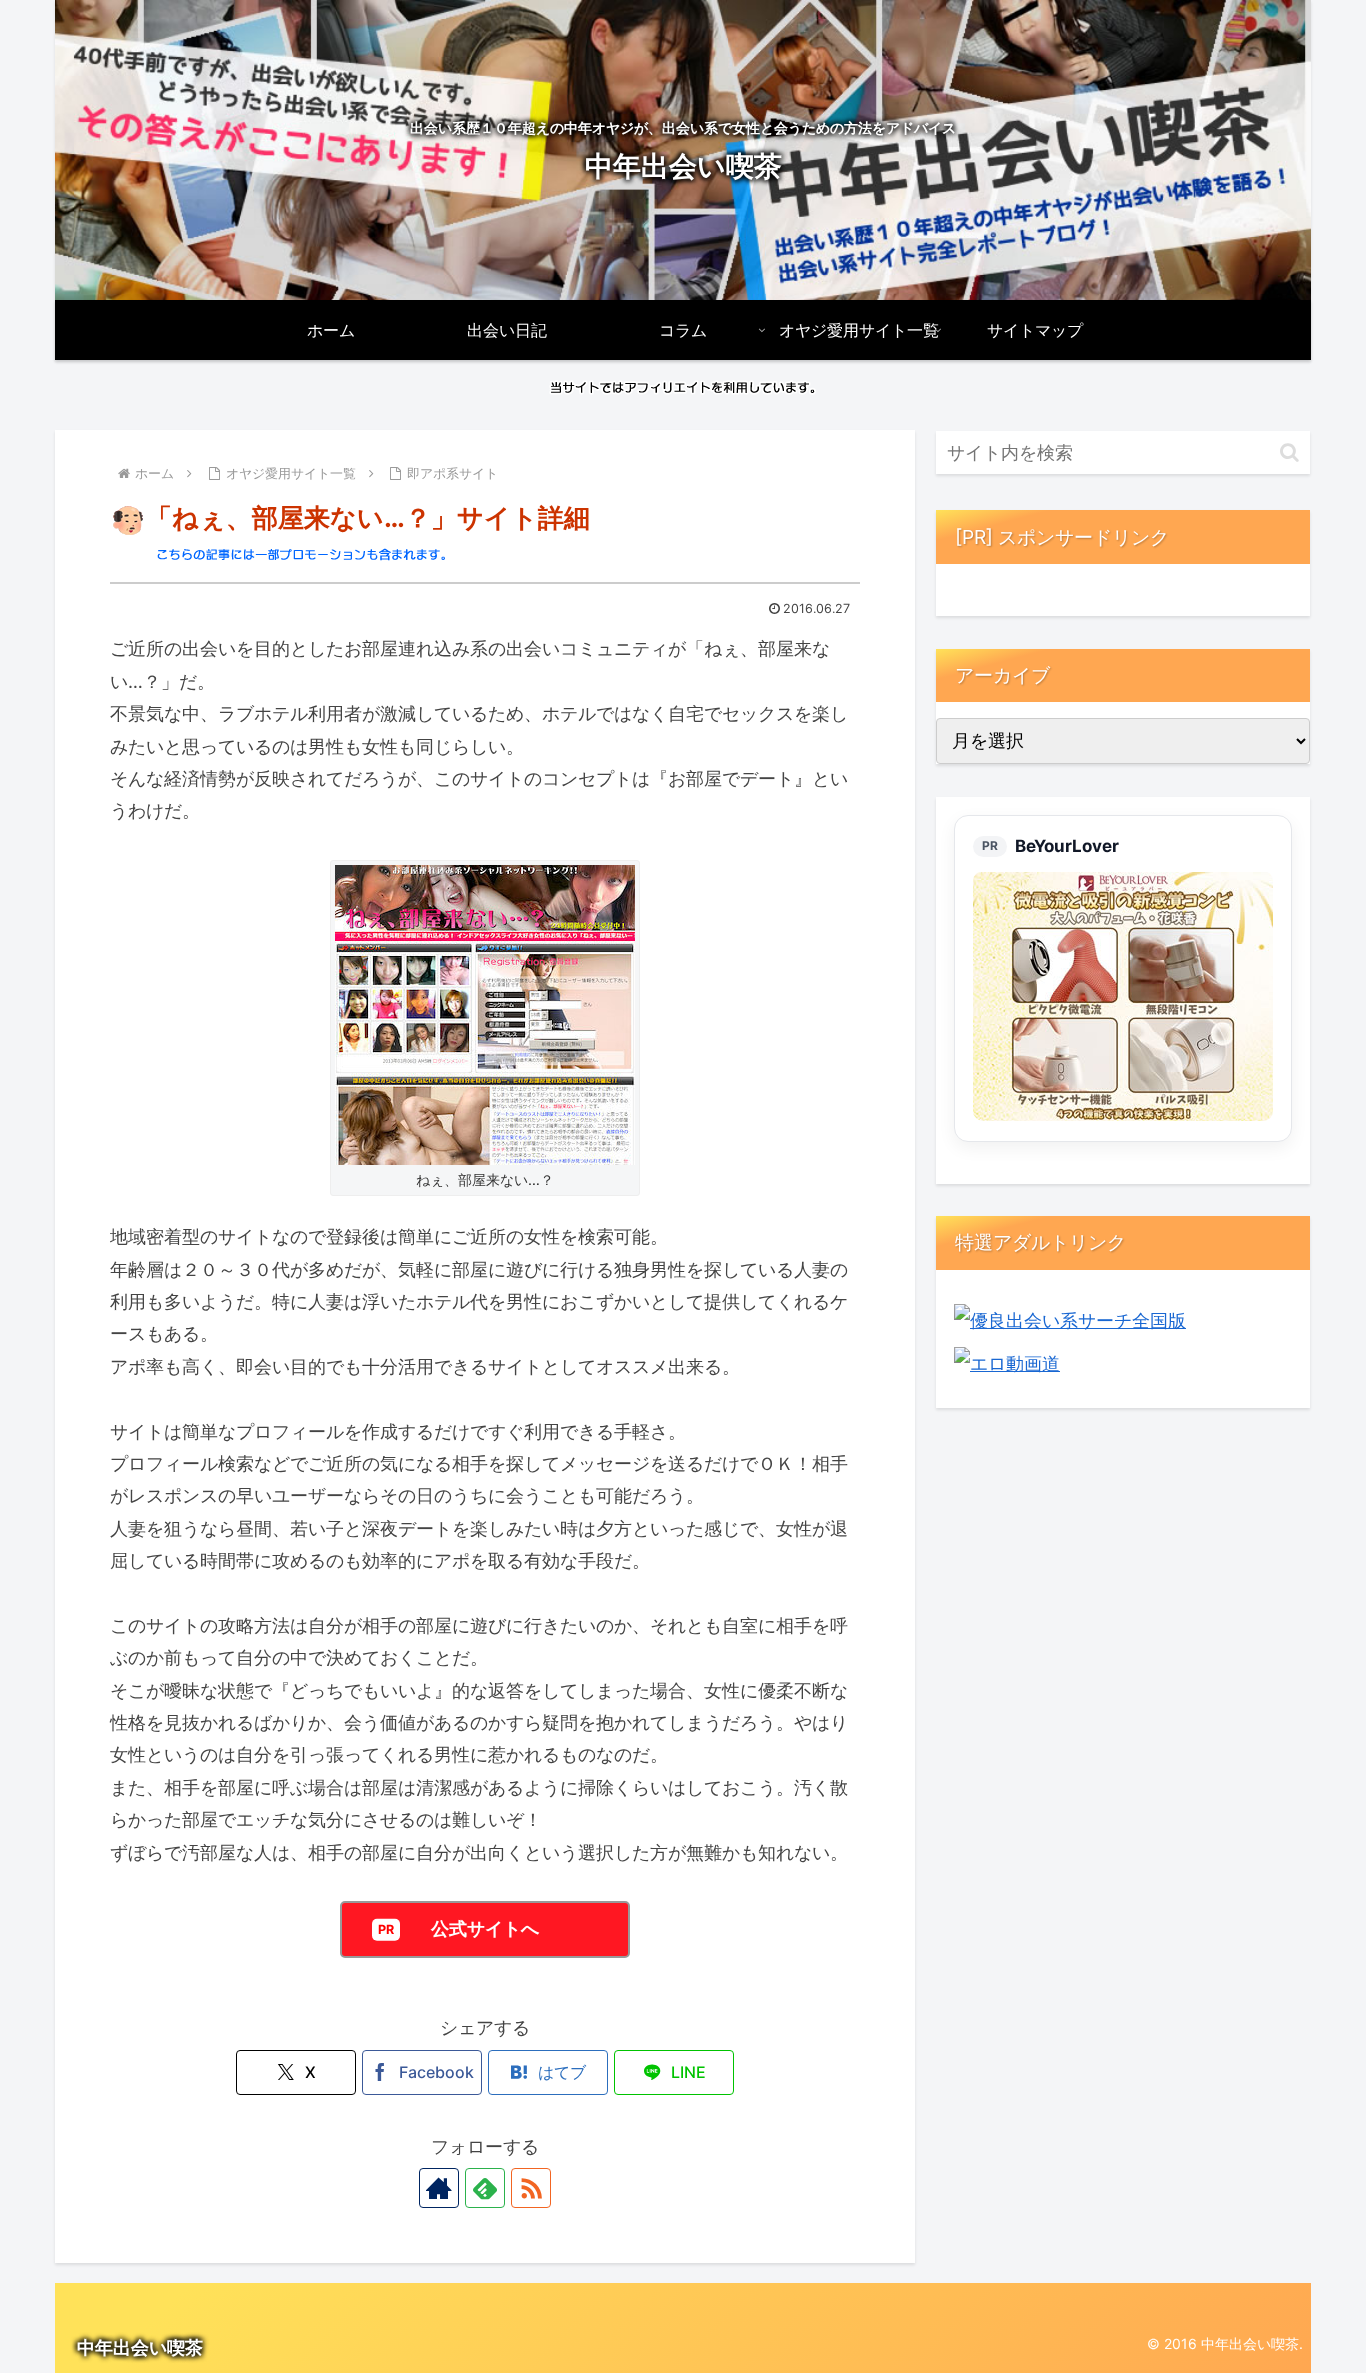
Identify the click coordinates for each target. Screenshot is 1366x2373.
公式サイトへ (485, 1928)
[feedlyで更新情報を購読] (485, 2188)
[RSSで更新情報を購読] (531, 2188)
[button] (1289, 452)
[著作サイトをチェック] (439, 2188)
